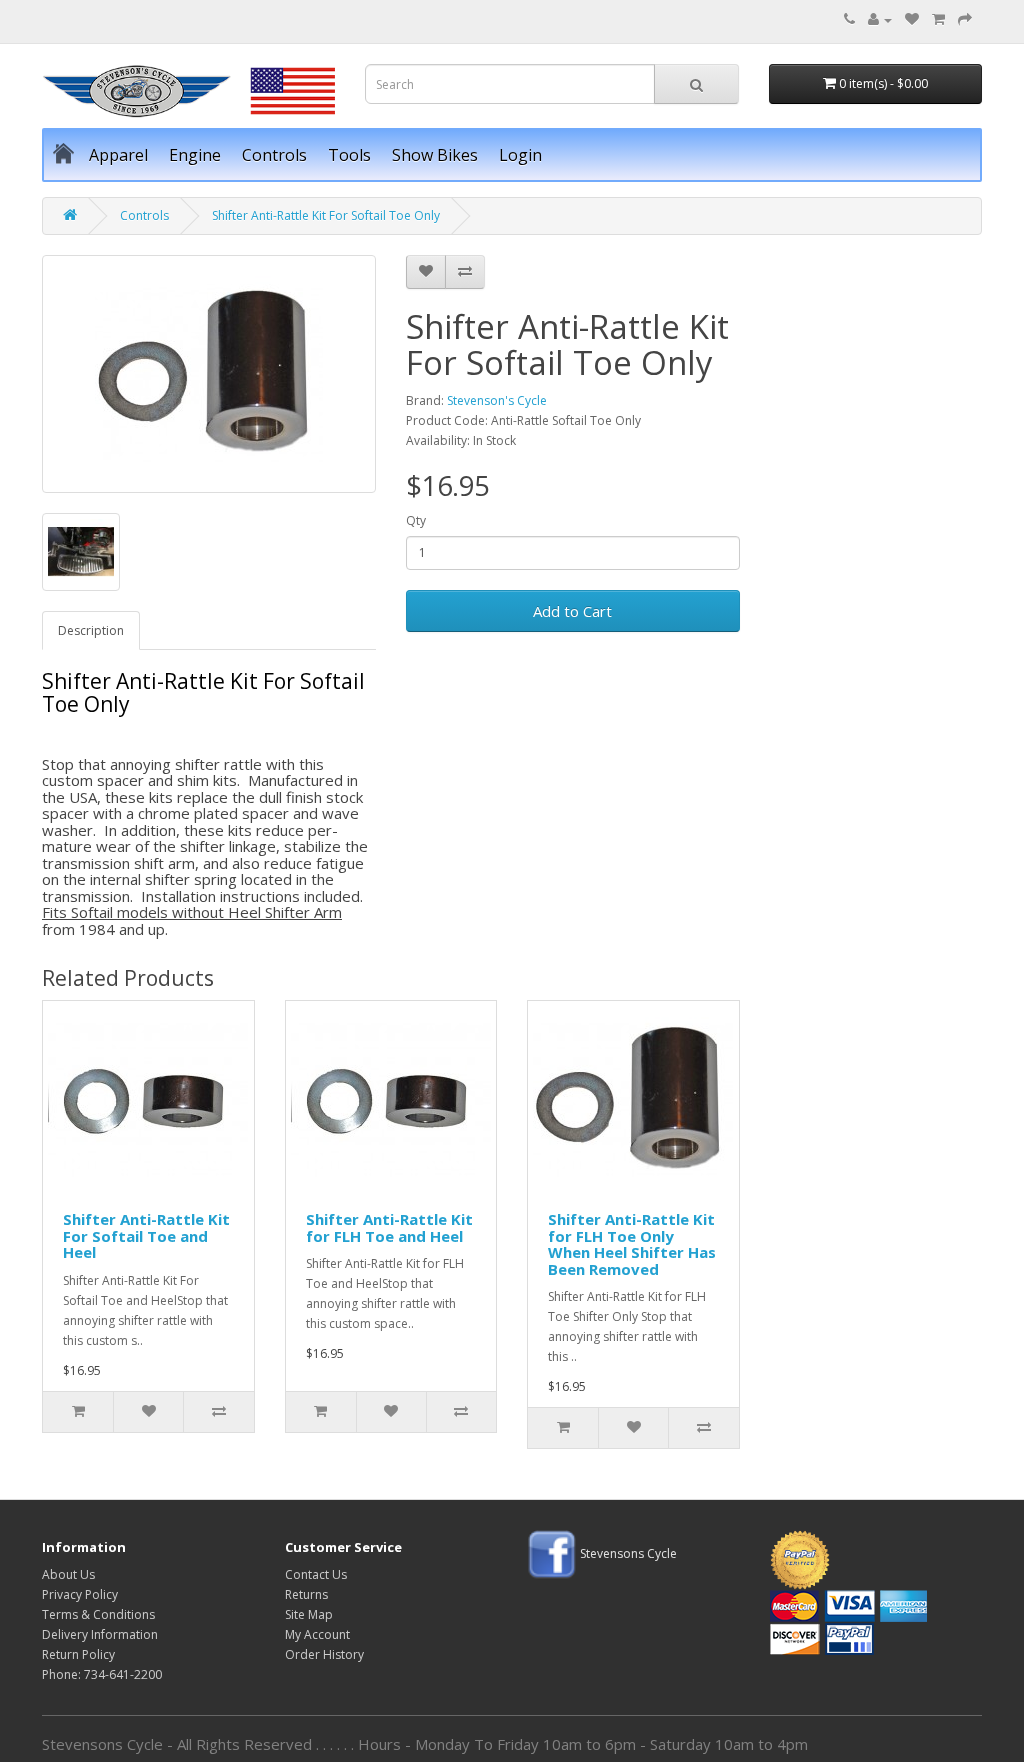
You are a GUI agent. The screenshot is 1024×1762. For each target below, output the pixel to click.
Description (91, 630)
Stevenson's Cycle (497, 400)
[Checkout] (965, 19)
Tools (349, 155)
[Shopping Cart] (938, 19)
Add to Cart (572, 611)
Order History (324, 1654)
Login (520, 155)
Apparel (118, 155)
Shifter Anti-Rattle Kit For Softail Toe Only (326, 215)
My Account (317, 1634)
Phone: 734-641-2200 (102, 1674)
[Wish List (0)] (912, 19)
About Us (68, 1574)
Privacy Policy (80, 1594)
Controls (274, 155)
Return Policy (78, 1654)
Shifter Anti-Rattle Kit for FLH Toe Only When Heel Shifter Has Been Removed (632, 1244)
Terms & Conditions (98, 1614)
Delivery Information (100, 1634)
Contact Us (316, 1574)
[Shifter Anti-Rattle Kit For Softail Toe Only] (209, 374)
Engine (195, 155)
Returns (306, 1594)
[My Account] (880, 19)
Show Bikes (435, 155)
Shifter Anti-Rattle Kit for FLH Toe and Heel (389, 1227)
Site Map (309, 1614)
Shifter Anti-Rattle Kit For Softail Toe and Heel (146, 1235)
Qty (416, 520)
